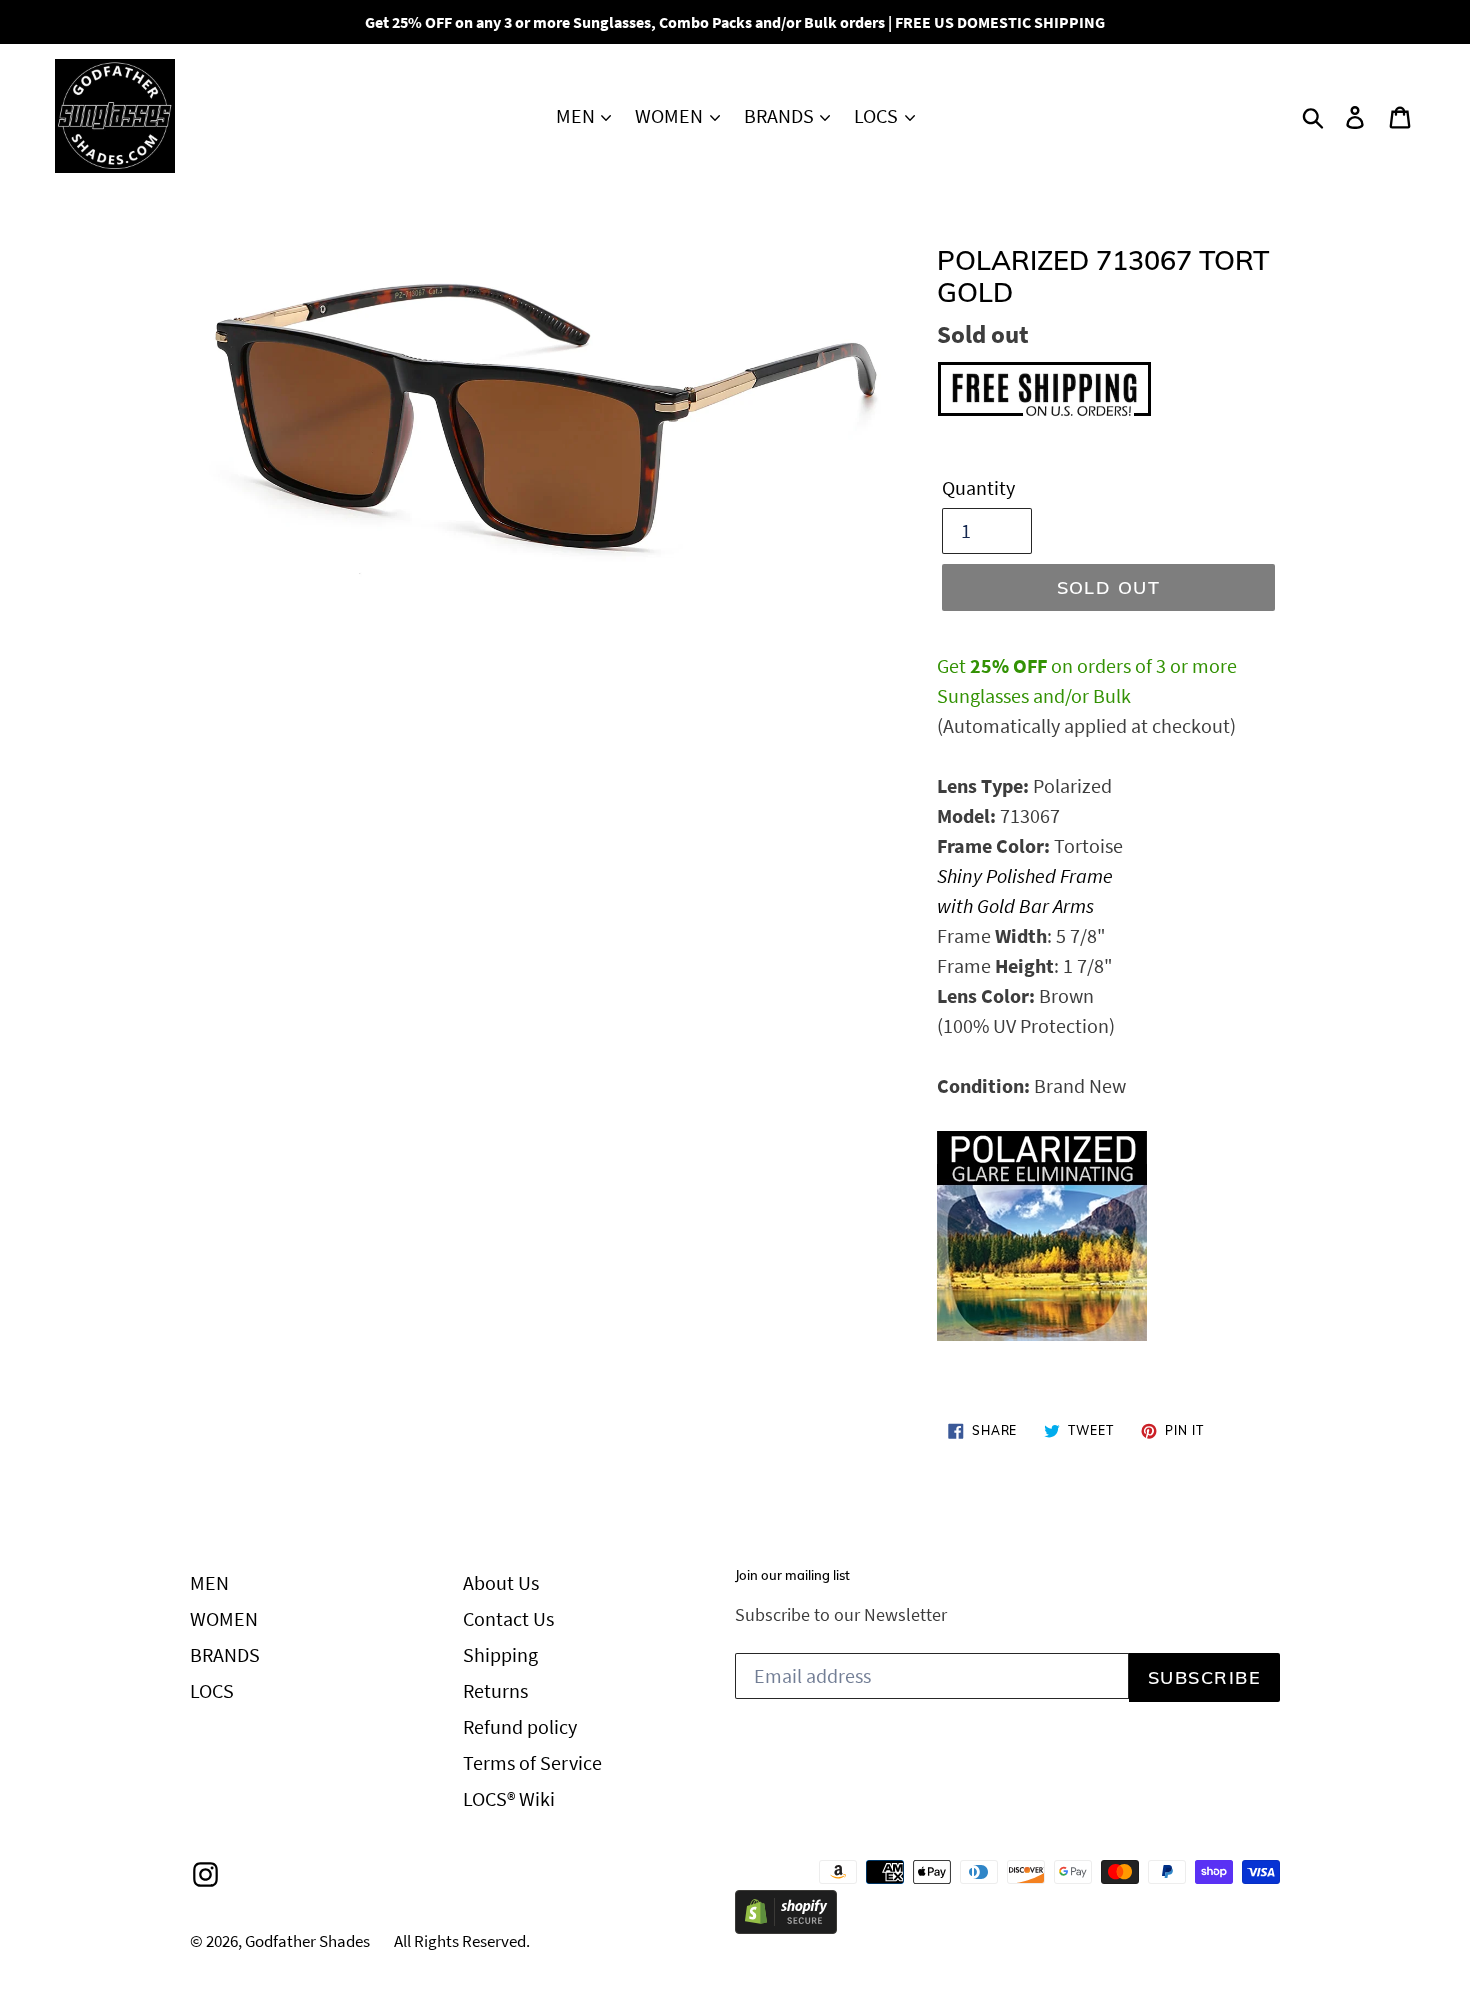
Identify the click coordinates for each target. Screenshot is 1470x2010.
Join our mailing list (792, 1575)
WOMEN (671, 115)
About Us (501, 1582)
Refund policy (520, 1726)
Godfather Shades (307, 1941)
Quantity (978, 487)
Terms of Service (532, 1762)
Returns (495, 1690)
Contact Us (508, 1618)
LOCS (878, 115)
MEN (577, 115)
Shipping (500, 1654)
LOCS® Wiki (509, 1798)
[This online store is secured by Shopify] (786, 1926)
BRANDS (781, 115)
